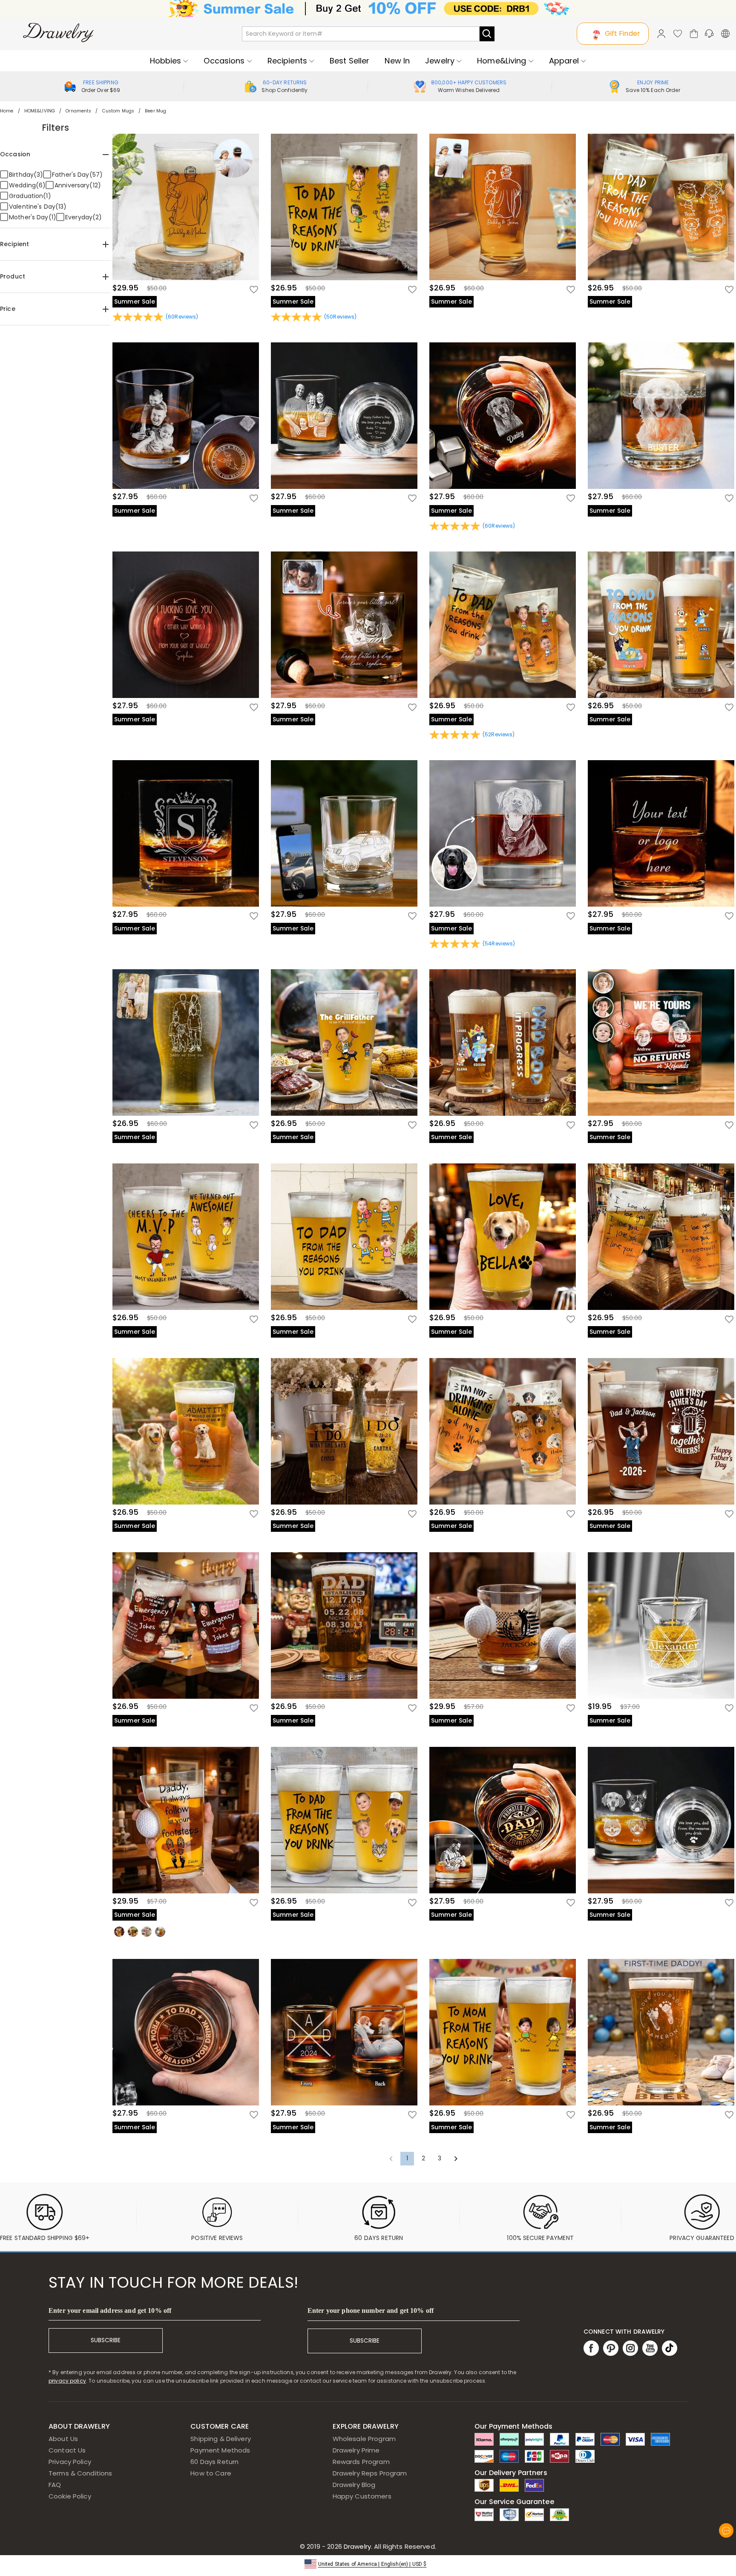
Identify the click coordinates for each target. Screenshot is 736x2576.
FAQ (55, 2485)
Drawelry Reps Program (370, 2473)
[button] (368, 2563)
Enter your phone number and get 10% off (371, 2310)
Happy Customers (362, 2496)
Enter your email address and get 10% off (110, 2310)
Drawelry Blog (354, 2485)
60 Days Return (214, 2462)
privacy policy (67, 2381)
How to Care (211, 2473)
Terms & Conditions (80, 2473)
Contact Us (67, 2450)
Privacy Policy (70, 2462)
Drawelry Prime (356, 2450)
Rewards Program (361, 2462)
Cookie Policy (70, 2496)
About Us (63, 2439)
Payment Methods (220, 2450)
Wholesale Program (364, 2439)
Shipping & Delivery (221, 2439)
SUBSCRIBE (106, 2340)
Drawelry (389, 2546)
